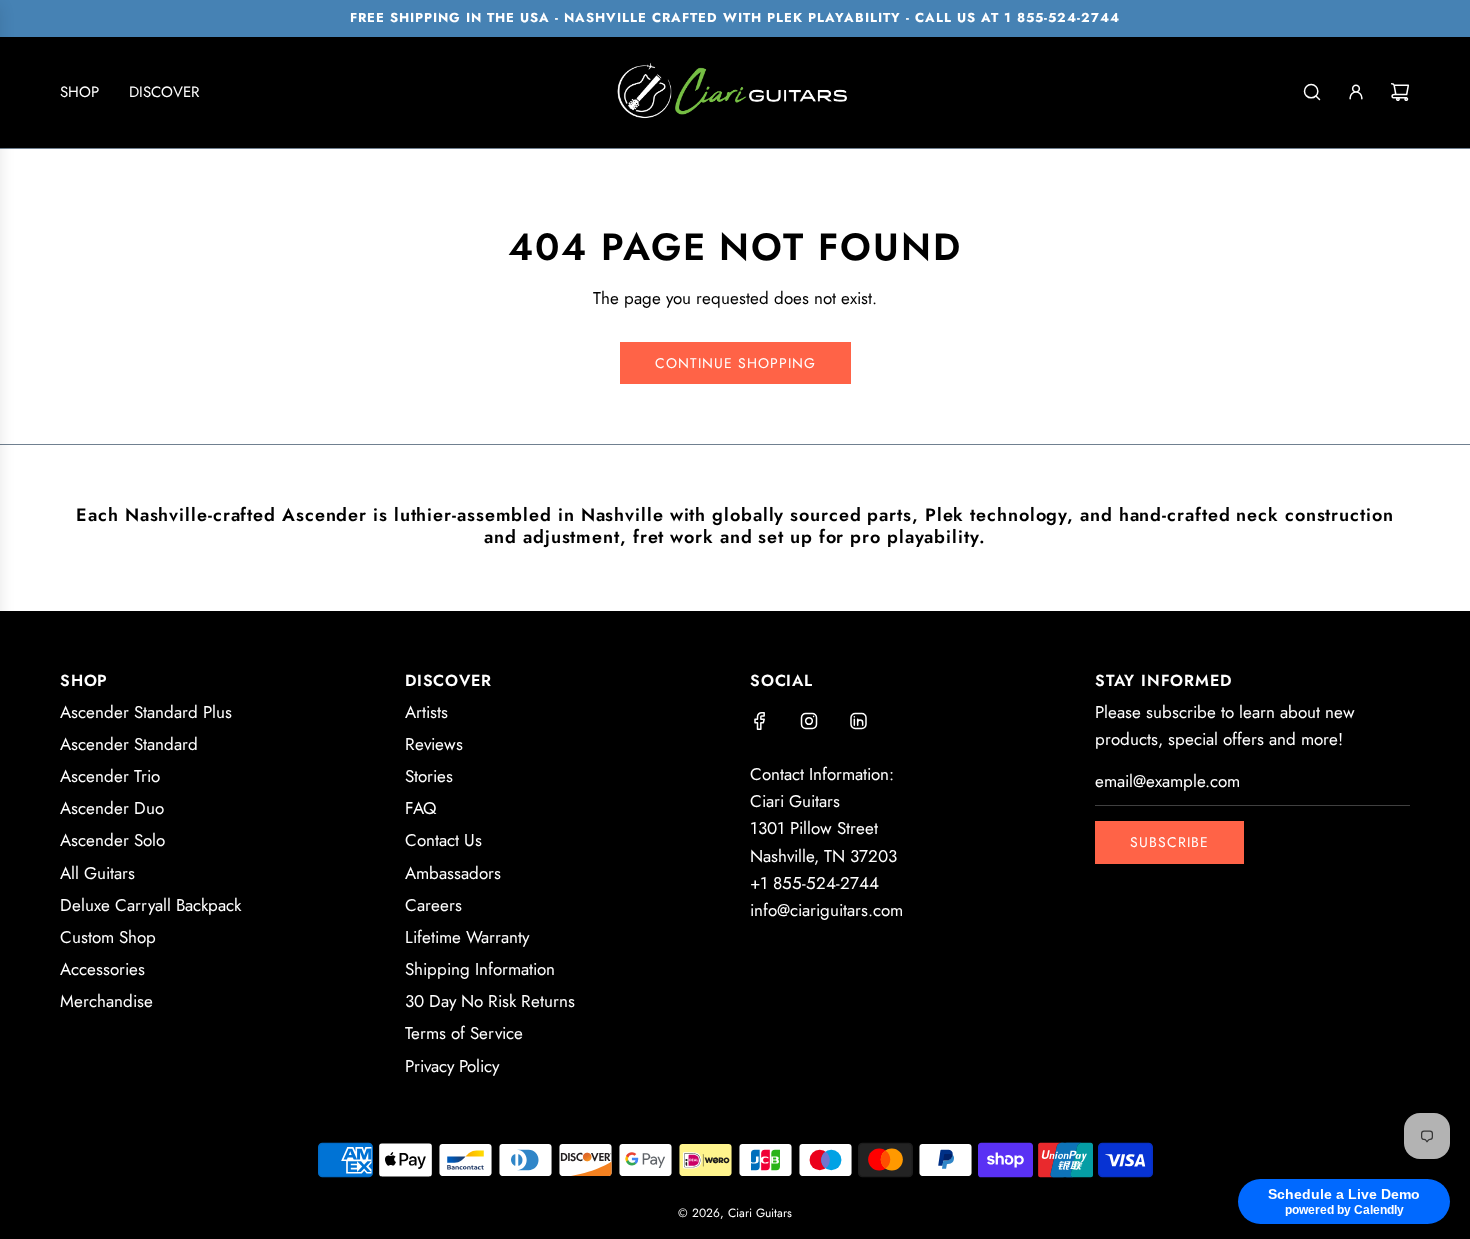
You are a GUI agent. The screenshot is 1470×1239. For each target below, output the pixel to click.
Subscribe (1169, 842)
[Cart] (1400, 92)
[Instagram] (809, 721)
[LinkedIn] (858, 721)
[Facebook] (760, 721)
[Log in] (1356, 92)
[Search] (1312, 92)
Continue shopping (735, 363)
